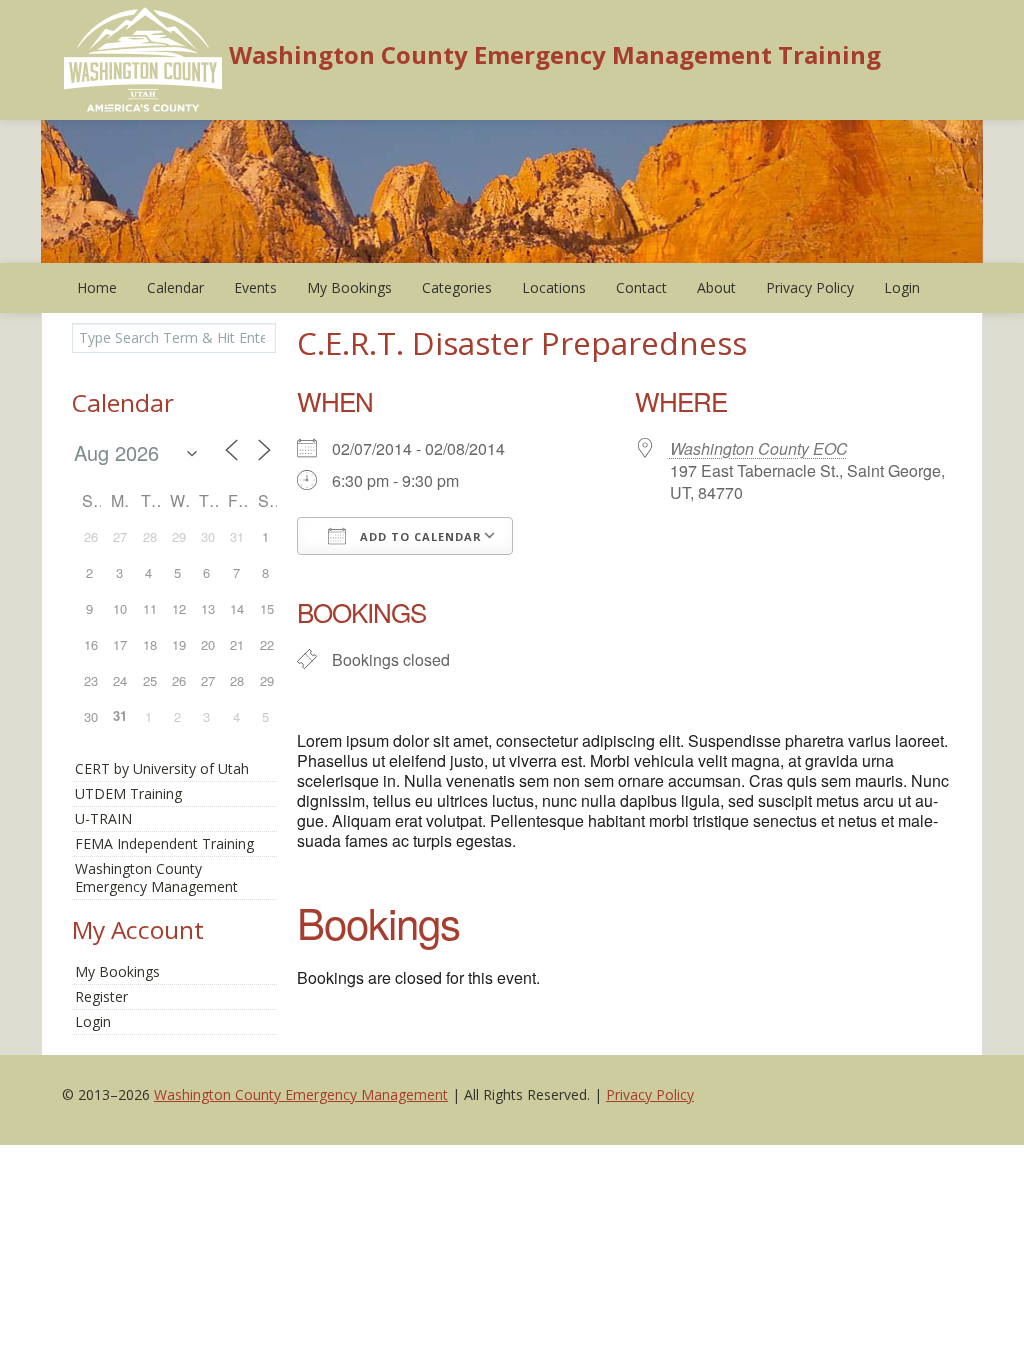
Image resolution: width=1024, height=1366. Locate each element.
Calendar (175, 287)
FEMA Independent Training (164, 843)
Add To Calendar (419, 536)
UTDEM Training (128, 793)
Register (101, 996)
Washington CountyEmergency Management (156, 877)
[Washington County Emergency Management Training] (143, 58)
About (716, 287)
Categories (457, 287)
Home (97, 287)
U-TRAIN (103, 818)
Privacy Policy (810, 287)
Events (255, 287)
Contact (641, 287)
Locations (554, 287)
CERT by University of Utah (162, 768)
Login (902, 287)
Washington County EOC (759, 448)
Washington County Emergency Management (301, 1094)
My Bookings (349, 287)
